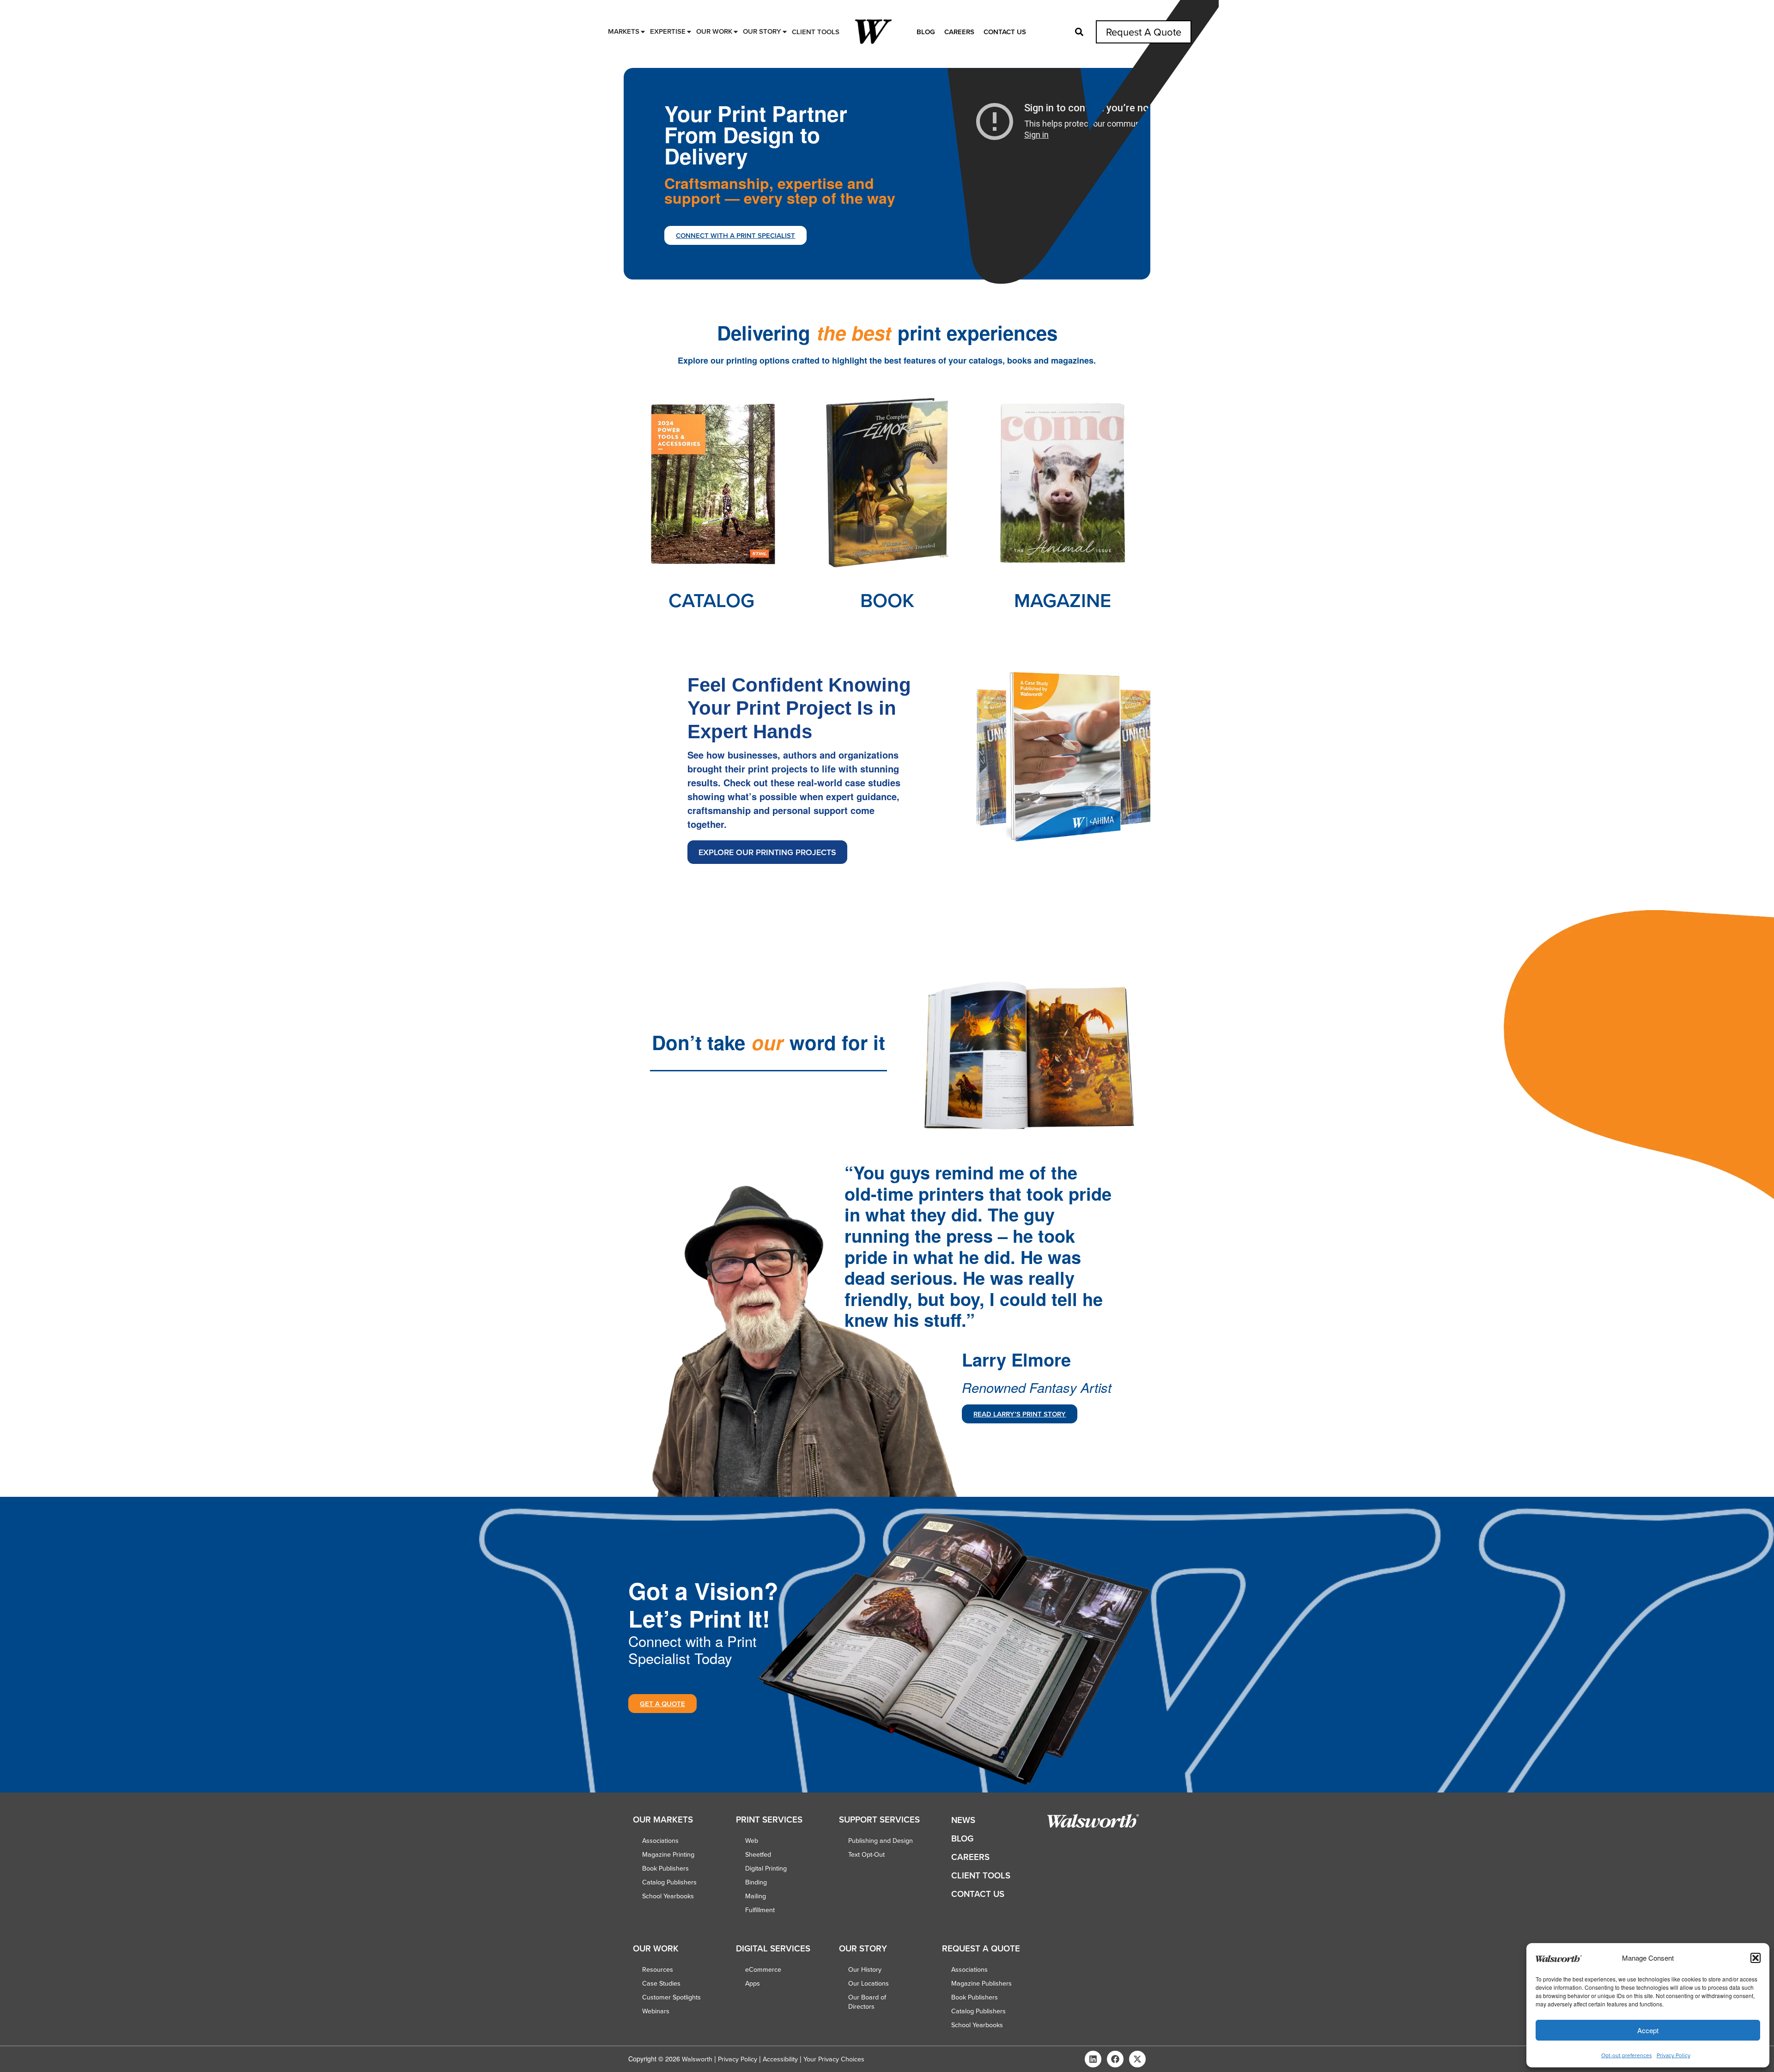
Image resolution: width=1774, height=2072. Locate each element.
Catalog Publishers (669, 1882)
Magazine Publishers (981, 1983)
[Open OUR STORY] (785, 32)
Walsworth (697, 2059)
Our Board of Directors (867, 2002)
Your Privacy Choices (834, 2059)
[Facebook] (1115, 2059)
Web (752, 1841)
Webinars (656, 2011)
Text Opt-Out (866, 1854)
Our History (865, 1969)
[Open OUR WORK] (736, 32)
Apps (753, 1983)
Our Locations (869, 1983)
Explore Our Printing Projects (767, 852)
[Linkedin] (1093, 2059)
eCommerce (763, 1969)
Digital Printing (766, 1868)
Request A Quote (1144, 32)
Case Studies (661, 1983)
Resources (658, 1969)
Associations (660, 1841)
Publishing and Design (881, 1841)
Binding (756, 1882)
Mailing (756, 1896)
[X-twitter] (1137, 2059)
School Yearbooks (668, 1896)
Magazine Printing (668, 1854)
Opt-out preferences (1627, 2055)
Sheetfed (758, 1854)
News (963, 1820)
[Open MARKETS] (643, 32)
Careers (959, 32)
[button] (1756, 1958)
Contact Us (1005, 32)
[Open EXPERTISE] (689, 32)
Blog (926, 32)
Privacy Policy (1674, 2055)
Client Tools (981, 1875)
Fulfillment (760, 1910)
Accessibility (780, 2059)
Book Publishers (665, 1868)
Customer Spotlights (671, 1997)
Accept (1648, 2030)
